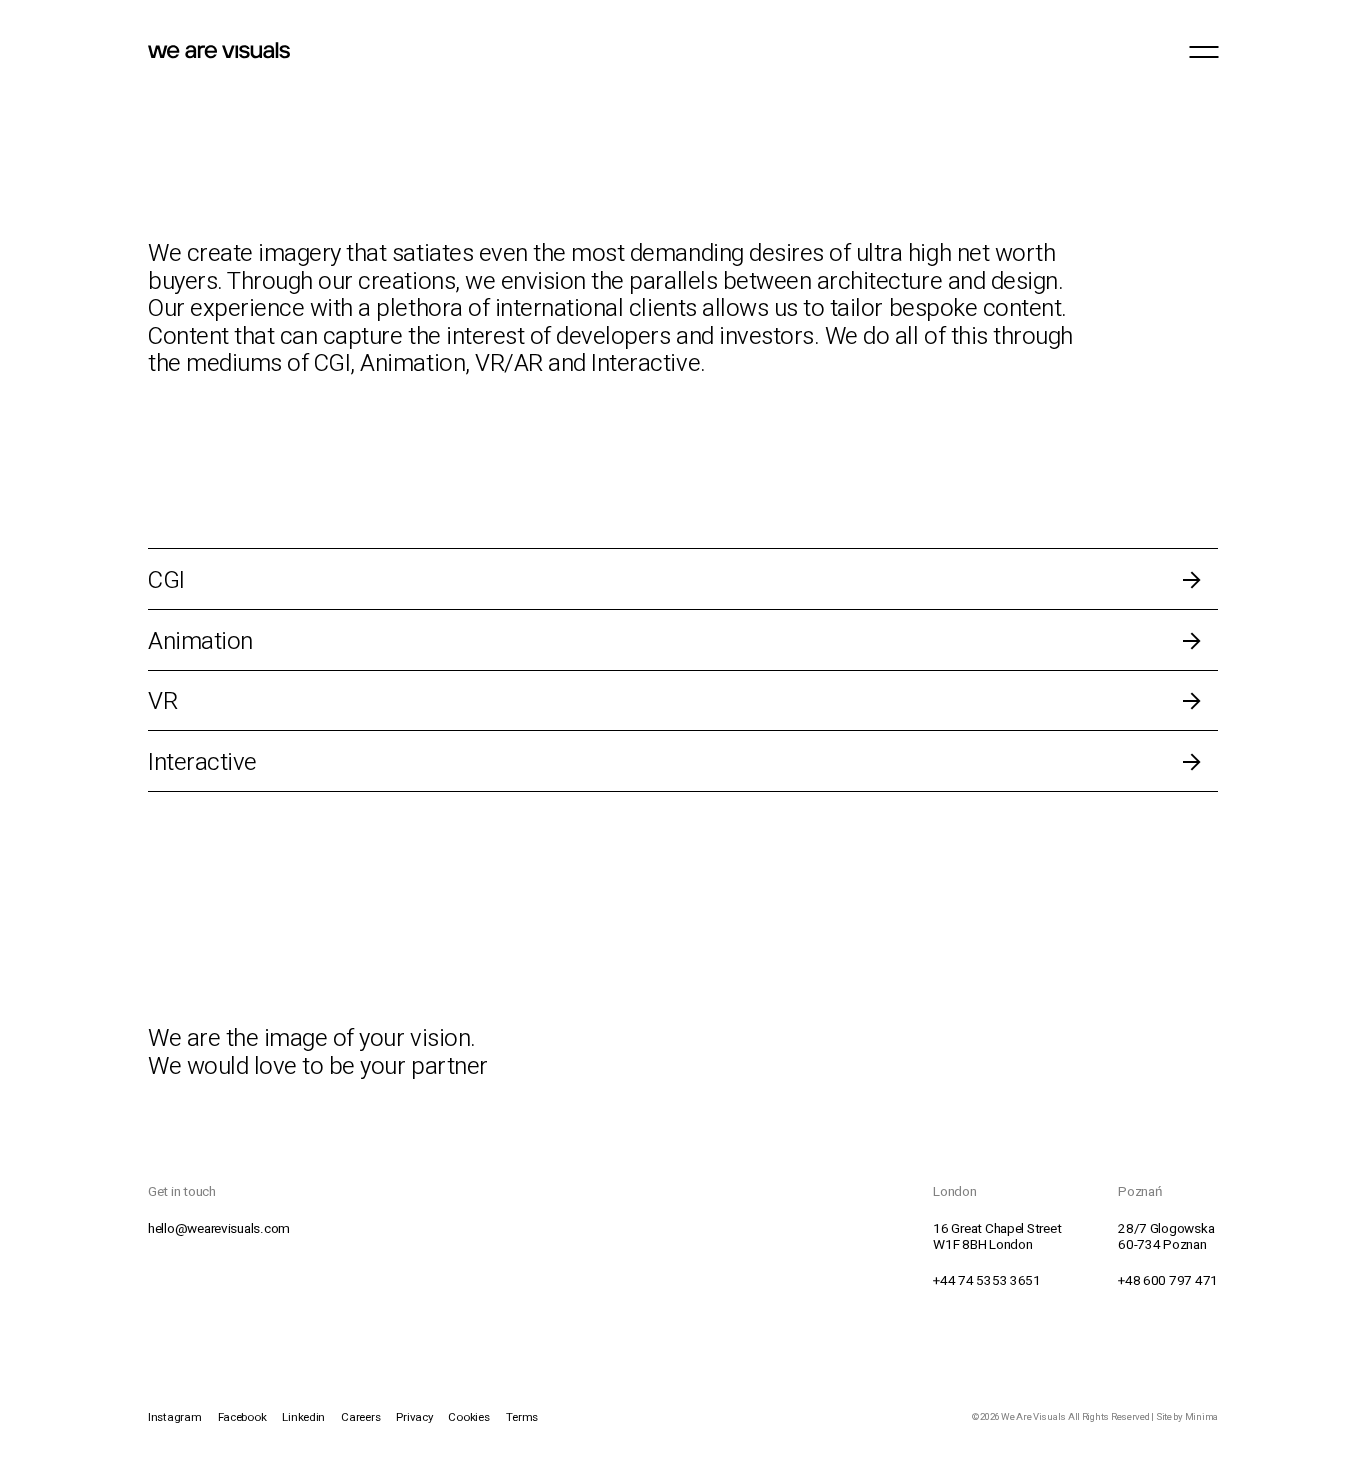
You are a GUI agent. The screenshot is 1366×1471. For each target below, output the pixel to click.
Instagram (175, 1417)
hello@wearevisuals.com (219, 1229)
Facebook (242, 1417)
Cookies (468, 1417)
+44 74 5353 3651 (987, 1281)
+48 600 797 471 (1168, 1281)
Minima (1201, 1417)
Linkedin (303, 1417)
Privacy (414, 1417)
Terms (522, 1417)
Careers (360, 1417)
